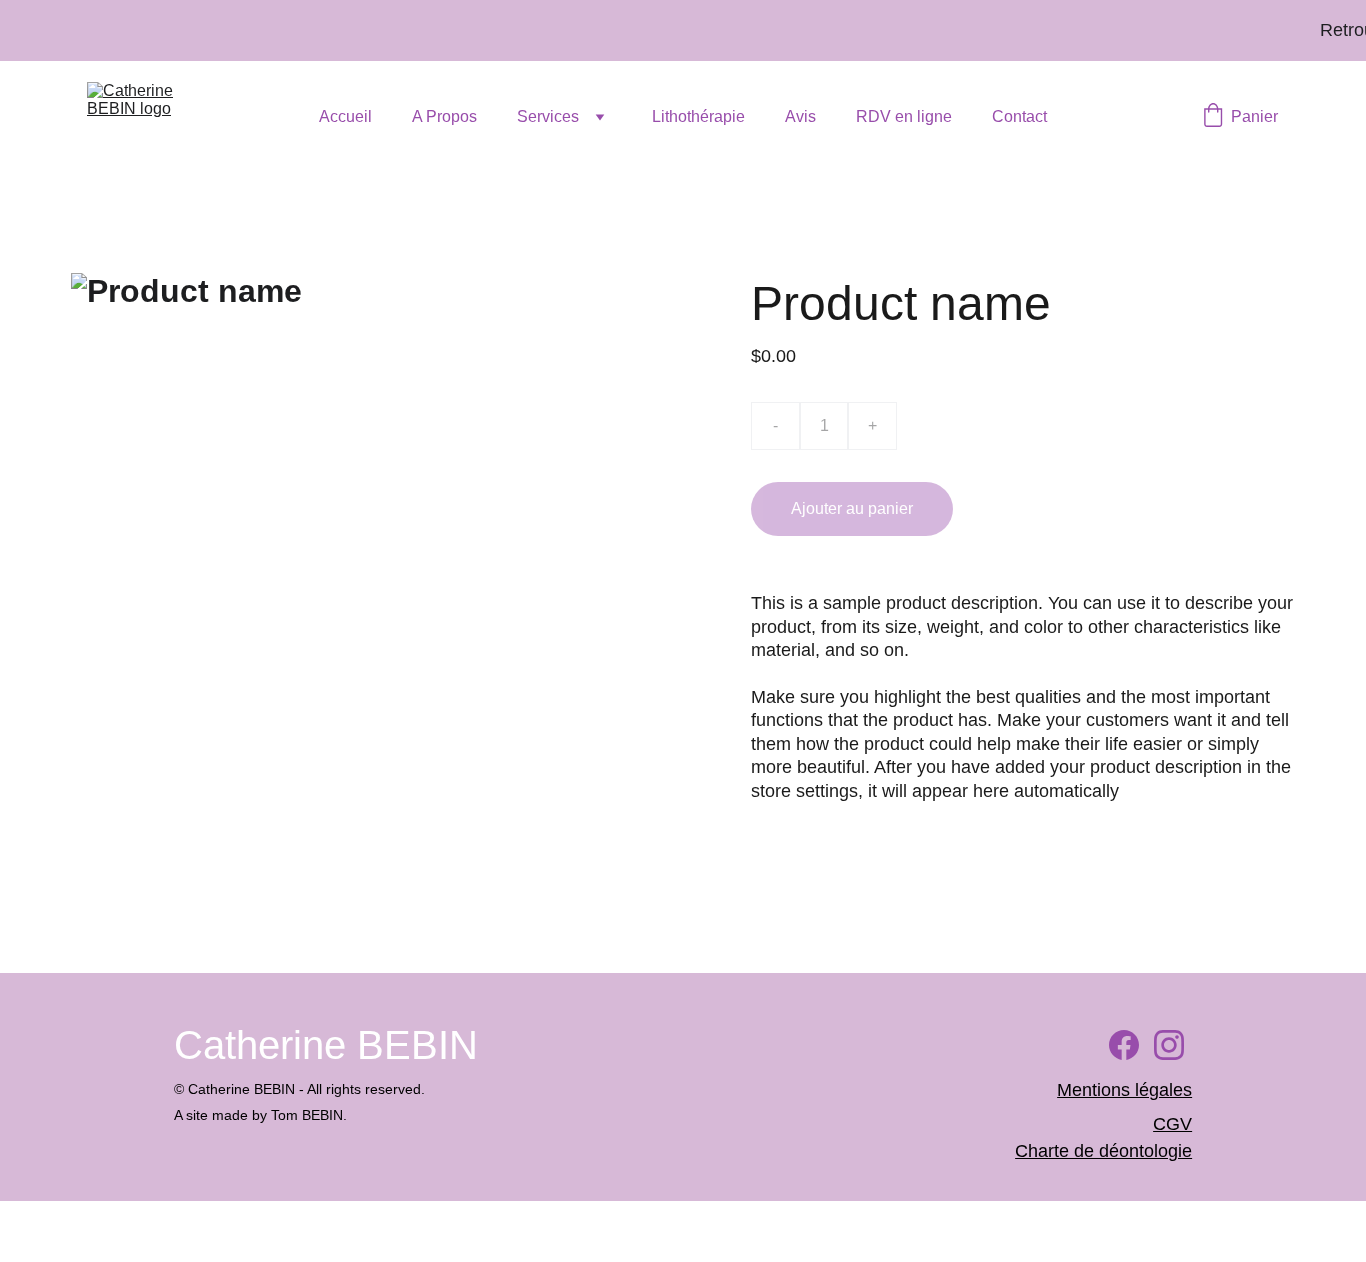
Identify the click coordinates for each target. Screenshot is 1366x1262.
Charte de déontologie (1103, 1151)
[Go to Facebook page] (1124, 1045)
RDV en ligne (904, 116)
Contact (1019, 116)
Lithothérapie (698, 116)
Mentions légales (1124, 1090)
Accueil (345, 116)
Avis (800, 116)
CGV (1172, 1124)
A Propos (444, 116)
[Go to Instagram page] (1169, 1045)
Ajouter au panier (852, 508)
